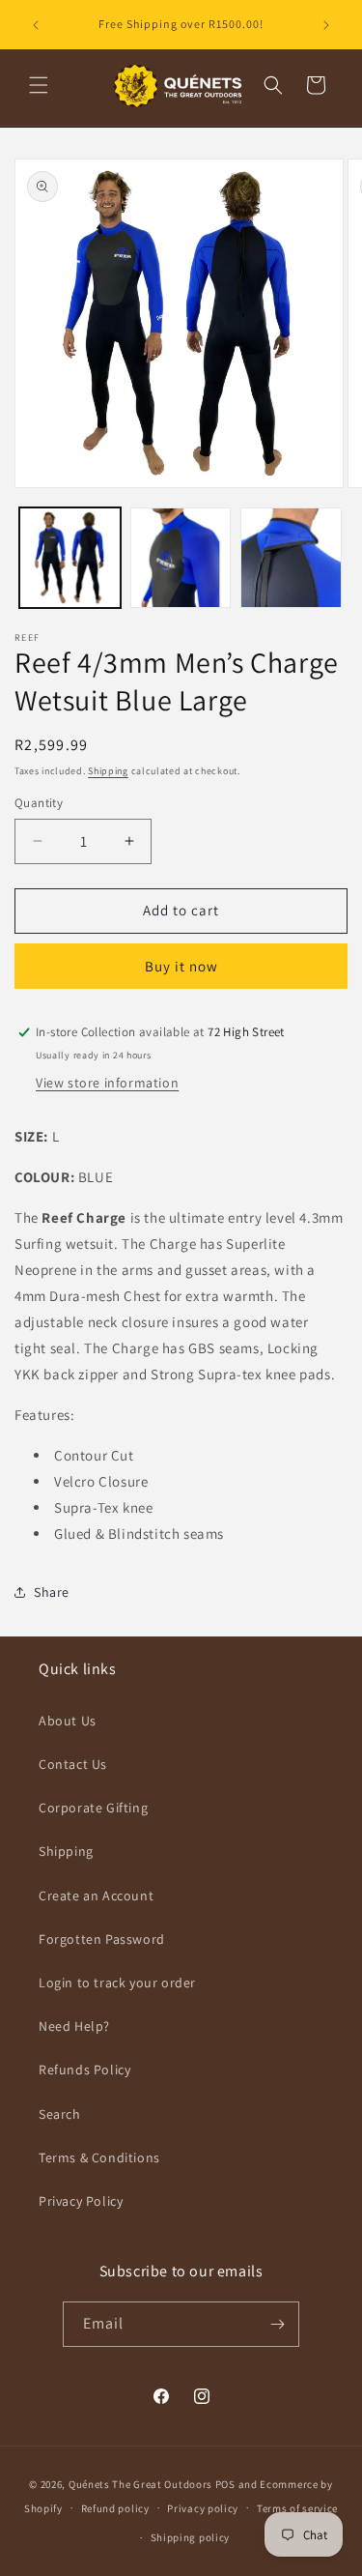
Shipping (108, 771)
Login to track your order (117, 1983)
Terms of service (297, 2508)
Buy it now (181, 966)
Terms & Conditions (99, 2157)
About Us (68, 1721)
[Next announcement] (326, 25)
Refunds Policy (84, 2069)
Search (60, 2114)
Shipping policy (191, 2537)
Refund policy (115, 2508)
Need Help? (74, 2026)
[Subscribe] (277, 2324)
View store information (107, 1083)
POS (225, 2484)
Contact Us (73, 1764)
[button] (39, 85)
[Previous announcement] (36, 25)
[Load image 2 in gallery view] (181, 558)
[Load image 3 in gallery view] (291, 558)
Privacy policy (203, 2508)
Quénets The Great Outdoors (140, 2484)
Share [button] (52, 1592)
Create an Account (96, 1896)
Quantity (39, 803)
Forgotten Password (102, 1939)
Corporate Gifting (93, 1808)
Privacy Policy (81, 2201)
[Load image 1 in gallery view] (70, 558)
